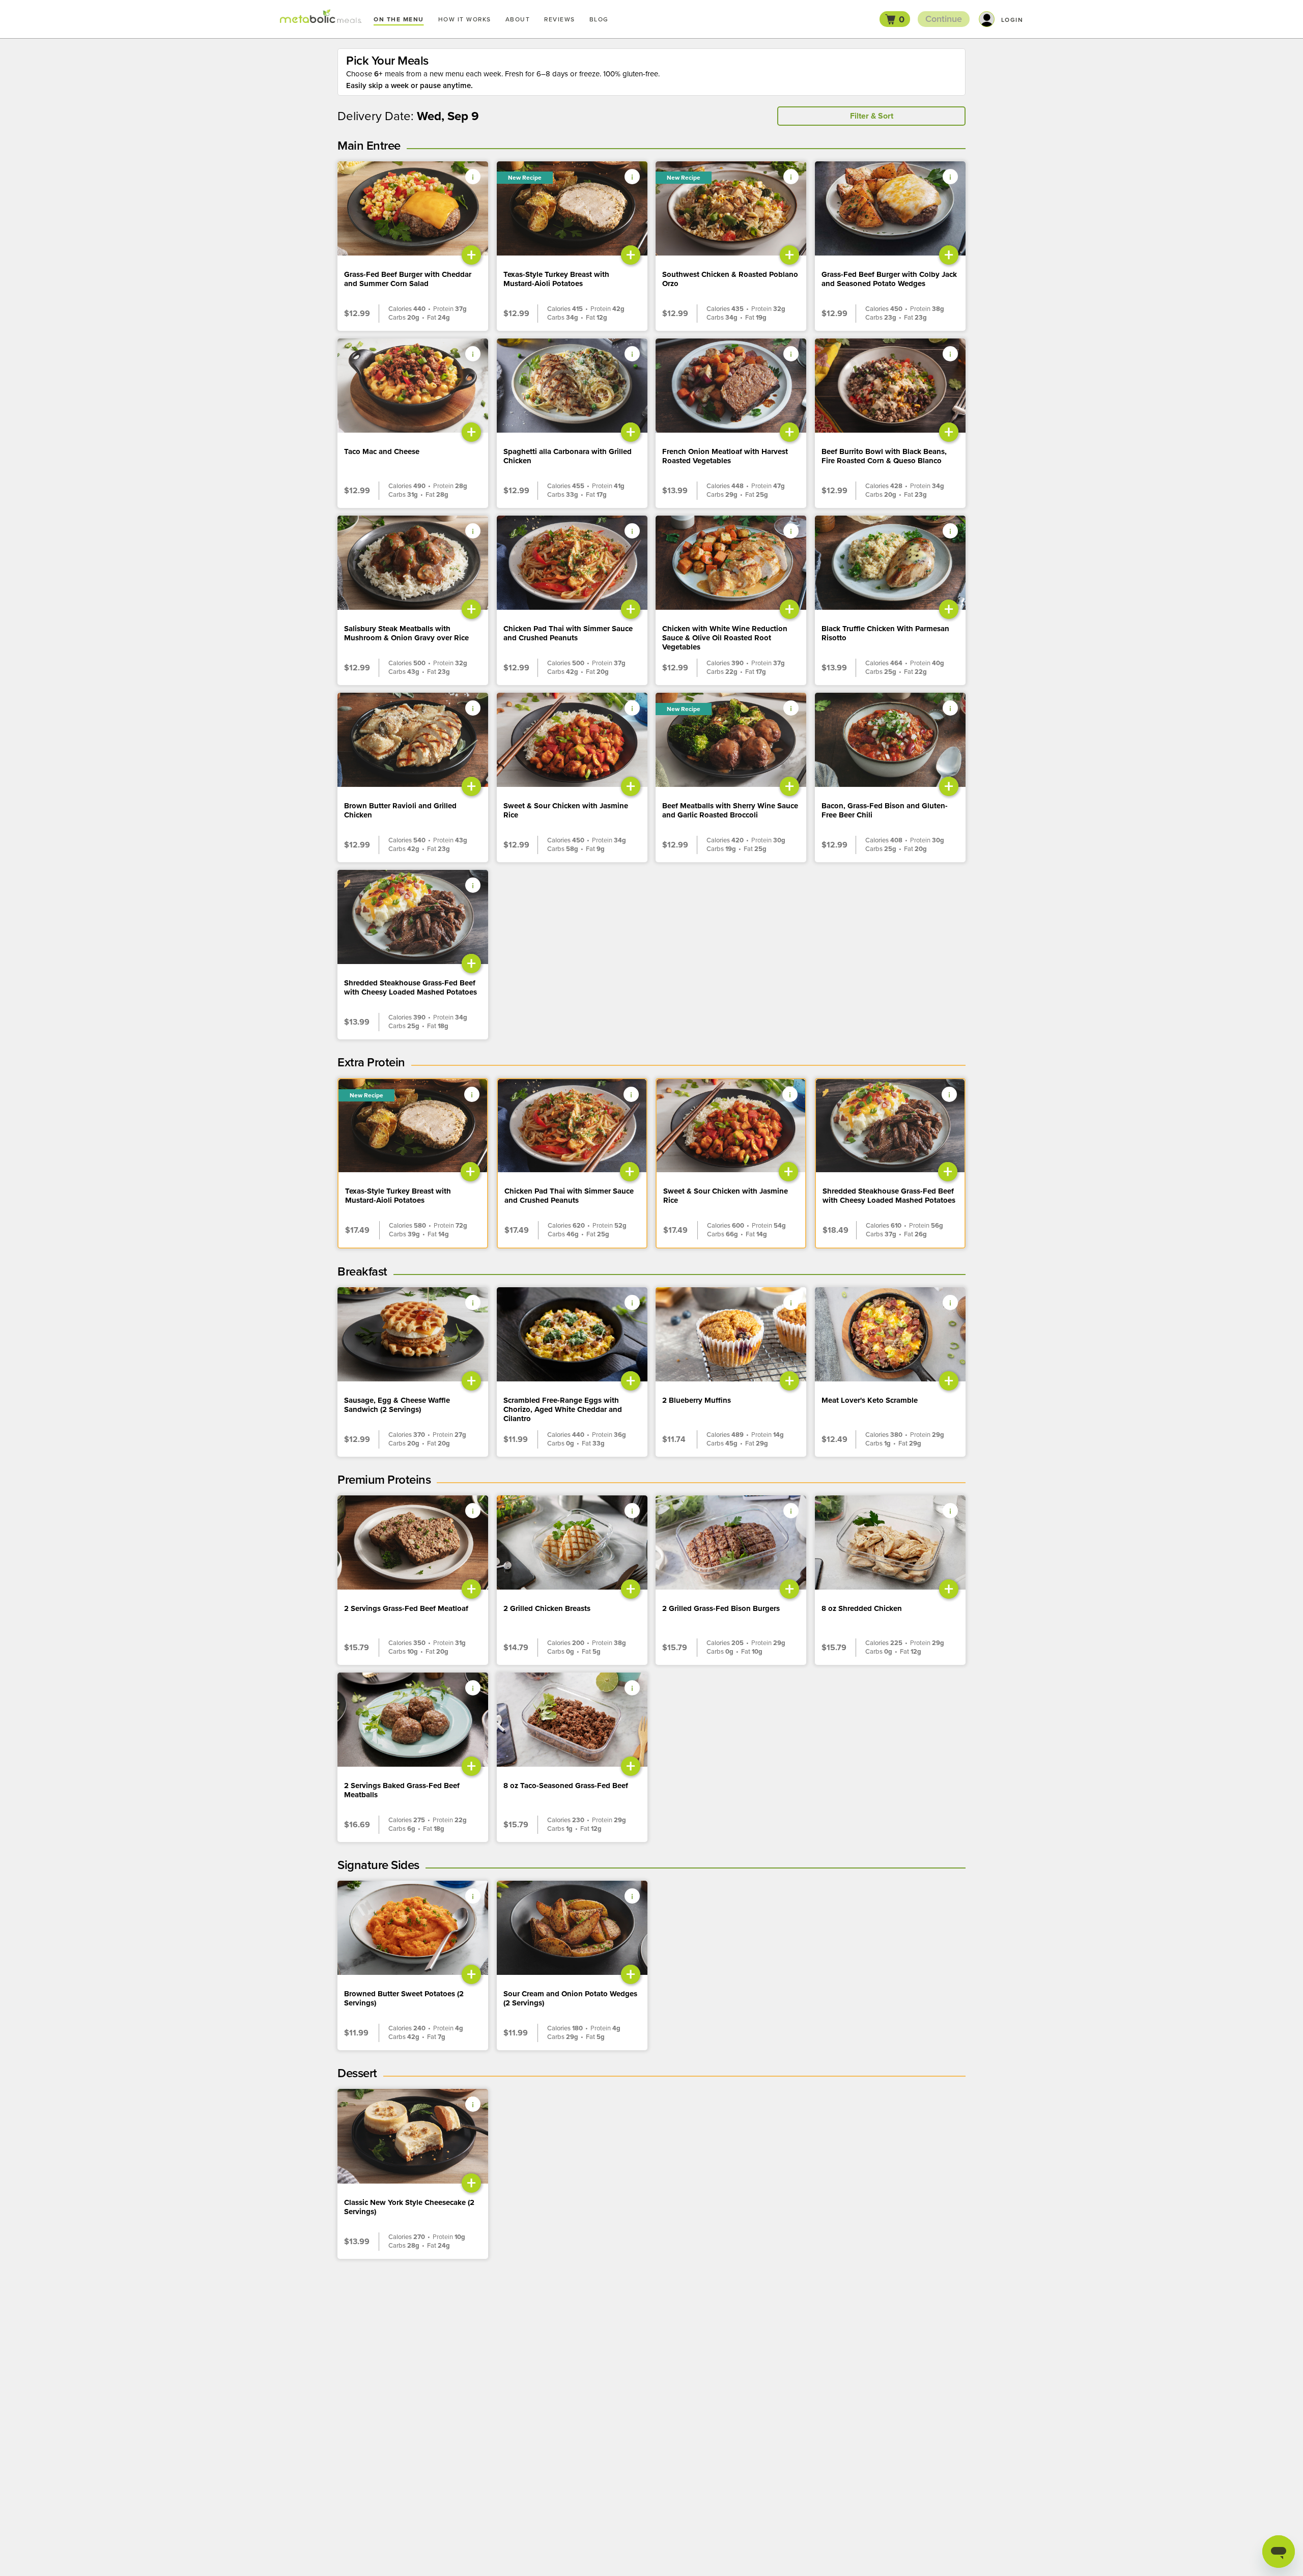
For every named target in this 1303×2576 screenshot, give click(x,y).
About (518, 19)
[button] (895, 19)
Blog (599, 19)
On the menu (399, 19)
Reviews (560, 19)
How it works (465, 19)
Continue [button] (944, 19)
